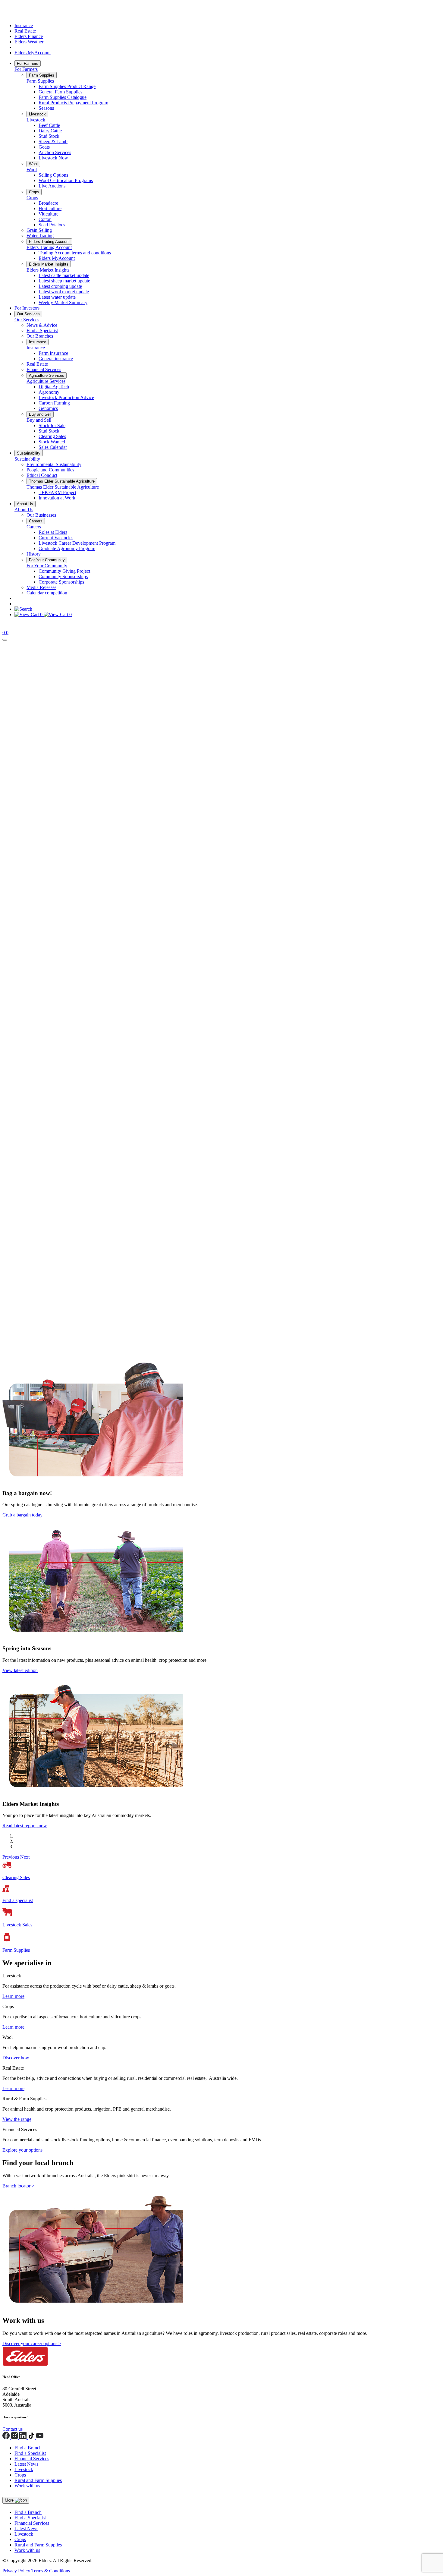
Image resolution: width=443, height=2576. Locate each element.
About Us (25, 504)
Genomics (48, 408)
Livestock (37, 114)
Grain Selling (39, 230)
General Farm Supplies (60, 92)
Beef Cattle (49, 125)
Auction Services (55, 152)
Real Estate (25, 31)
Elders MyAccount (33, 53)
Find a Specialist (42, 331)
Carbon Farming (54, 403)
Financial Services (44, 369)
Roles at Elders (53, 532)
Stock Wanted (52, 442)
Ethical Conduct (42, 475)
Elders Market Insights (49, 264)
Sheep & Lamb (53, 142)
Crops (34, 192)
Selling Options (53, 175)
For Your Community (47, 560)
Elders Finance (29, 36)
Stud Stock (49, 136)
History (34, 554)
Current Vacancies (56, 538)
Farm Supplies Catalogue (63, 97)
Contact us (13, 2429)
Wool (33, 164)
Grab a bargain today (22, 1515)
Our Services (28, 314)
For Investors (27, 308)
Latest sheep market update (64, 281)
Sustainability (29, 453)
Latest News (26, 2464)
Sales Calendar (53, 447)
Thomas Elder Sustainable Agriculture (62, 481)
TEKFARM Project (57, 492)
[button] (11, 1857)
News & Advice (42, 325)
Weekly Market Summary (63, 302)
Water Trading (40, 236)
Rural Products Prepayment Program (73, 103)
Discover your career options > (32, 2343)
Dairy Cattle (50, 131)
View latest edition (20, 1670)
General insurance (56, 359)
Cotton (45, 219)
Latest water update (57, 297)
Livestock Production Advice (66, 397)
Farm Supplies (42, 75)
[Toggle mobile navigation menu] (5, 640)
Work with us (27, 2486)
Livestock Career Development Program (77, 543)
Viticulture (49, 214)
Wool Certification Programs (66, 180)
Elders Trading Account (49, 242)
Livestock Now (53, 158)
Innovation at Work (57, 498)
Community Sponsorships (63, 576)
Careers (36, 521)
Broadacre (48, 203)
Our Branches (40, 336)
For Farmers (28, 63)
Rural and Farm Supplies (38, 2480)
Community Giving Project (64, 571)
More (10, 2500)
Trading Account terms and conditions (75, 253)
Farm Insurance (53, 353)
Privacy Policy (17, 2571)
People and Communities (50, 470)
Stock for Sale (52, 425)
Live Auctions (52, 186)
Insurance (24, 25)
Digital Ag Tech (54, 387)
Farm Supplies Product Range (67, 86)
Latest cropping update (60, 286)
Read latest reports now (25, 1826)
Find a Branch (28, 2448)
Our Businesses (41, 515)
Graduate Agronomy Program (67, 548)
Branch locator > (18, 2186)
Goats (44, 147)
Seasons (46, 108)
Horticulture (50, 208)
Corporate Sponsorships (61, 582)
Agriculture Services (47, 375)
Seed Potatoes (52, 225)
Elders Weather (29, 42)
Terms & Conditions (51, 2571)
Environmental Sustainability (54, 464)
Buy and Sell (40, 414)
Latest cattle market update (64, 275)
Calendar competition (47, 593)
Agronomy (49, 392)
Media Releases (41, 587)
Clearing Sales (52, 436)
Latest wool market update (64, 292)
